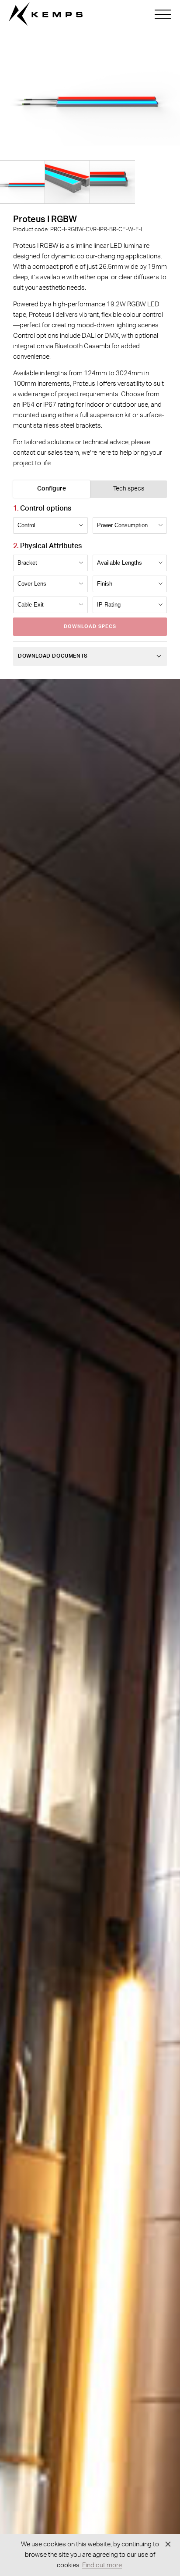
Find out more (102, 2565)
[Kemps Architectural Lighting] (46, 14)
